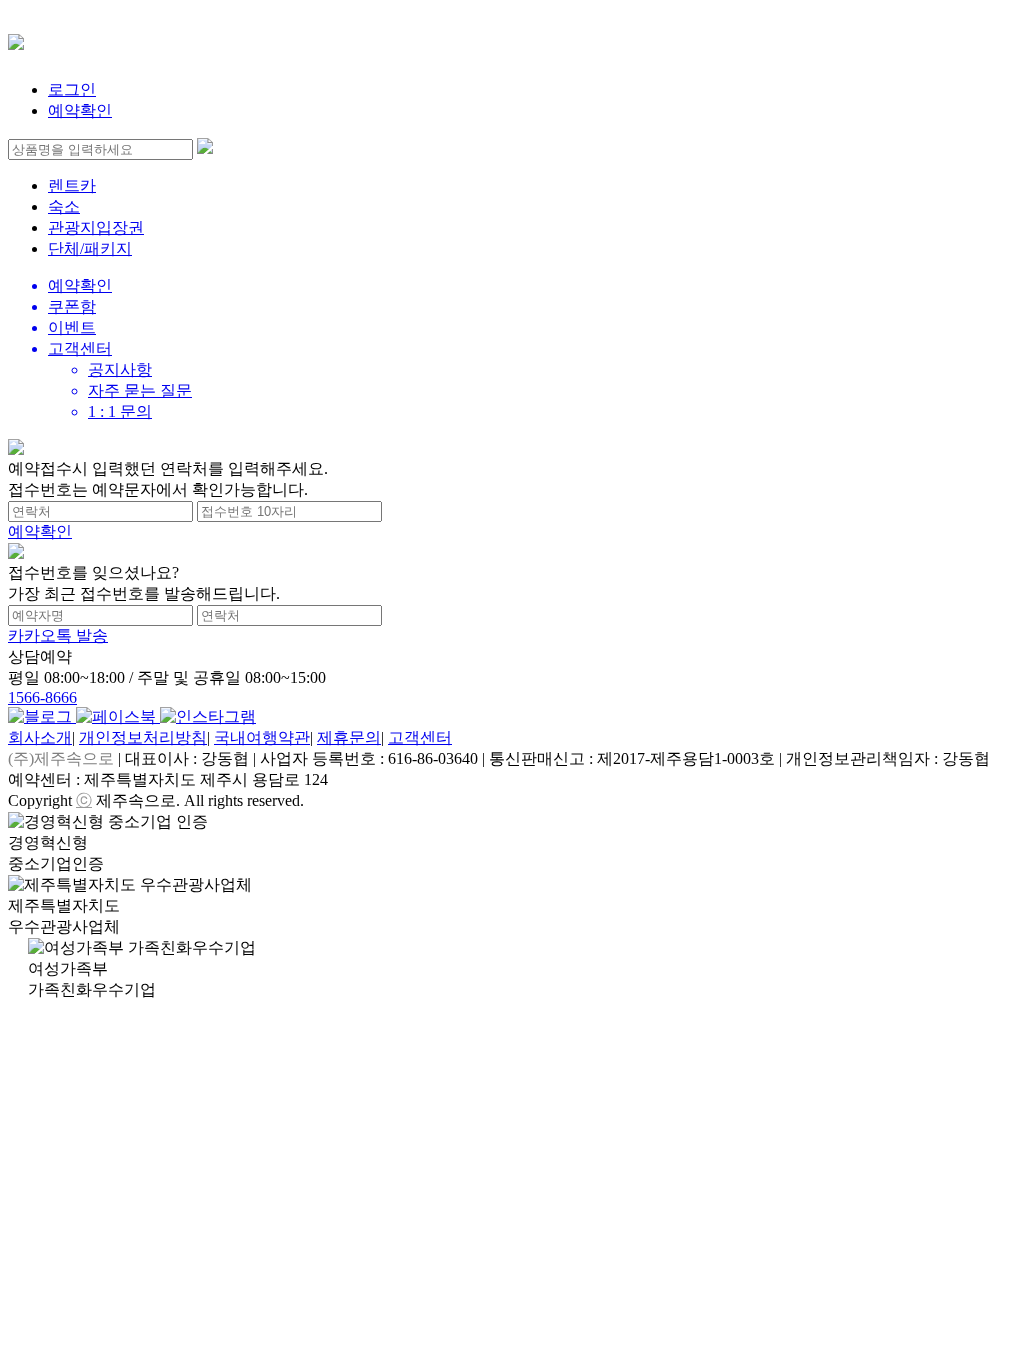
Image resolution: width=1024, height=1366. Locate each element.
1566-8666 (42, 697)
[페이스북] (118, 716)
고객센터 (420, 737)
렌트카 (72, 185)
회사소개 (40, 737)
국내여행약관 (262, 737)
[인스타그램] (208, 716)
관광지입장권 (96, 227)
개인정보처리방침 (143, 737)
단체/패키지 (90, 248)
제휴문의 (349, 737)
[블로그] (42, 716)
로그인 (72, 89)
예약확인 (80, 110)
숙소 (64, 206)
